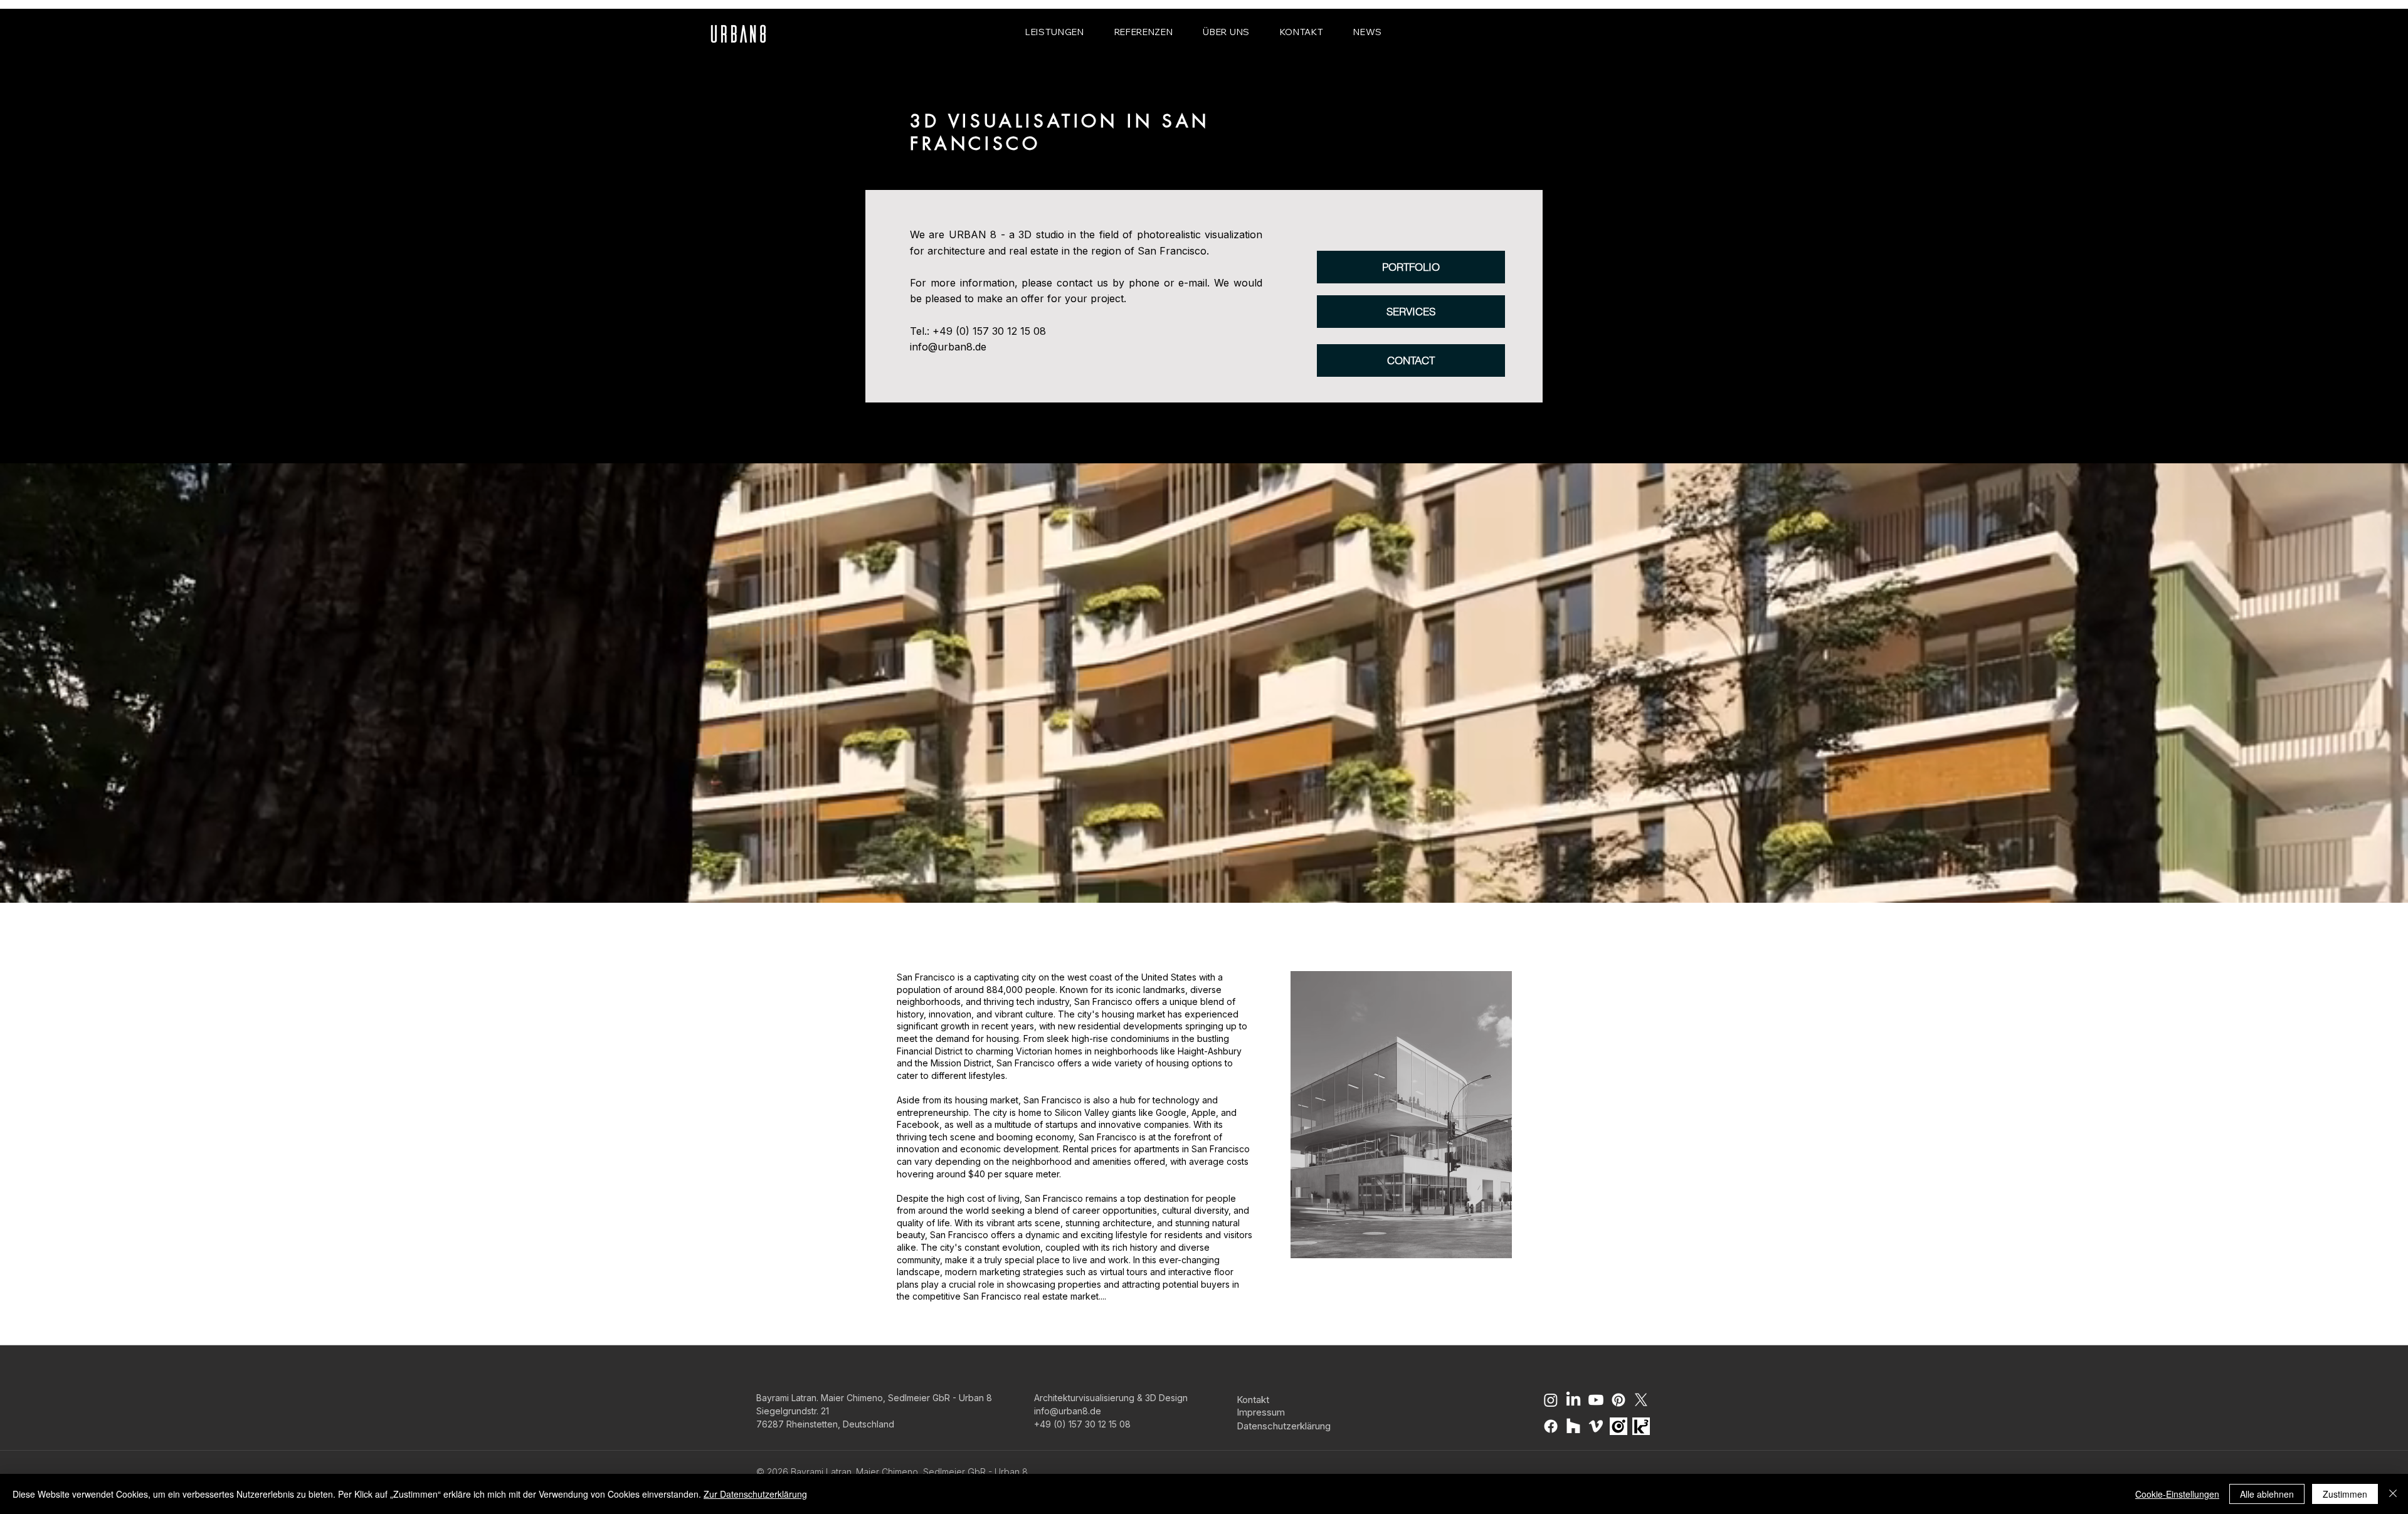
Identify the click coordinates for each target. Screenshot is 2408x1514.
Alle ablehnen (2267, 1494)
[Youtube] (1596, 1400)
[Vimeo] (1596, 1426)
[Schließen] (2393, 1494)
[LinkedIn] (1573, 1400)
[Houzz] (1573, 1426)
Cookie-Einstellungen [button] (2177, 1494)
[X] (1641, 1400)
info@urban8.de (948, 347)
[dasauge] (1619, 1426)
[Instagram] (1551, 1400)
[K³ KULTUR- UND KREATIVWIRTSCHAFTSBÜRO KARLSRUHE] (1641, 1426)
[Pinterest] (1619, 1400)
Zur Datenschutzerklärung (755, 1494)
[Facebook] (1551, 1426)
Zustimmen (2345, 1494)
